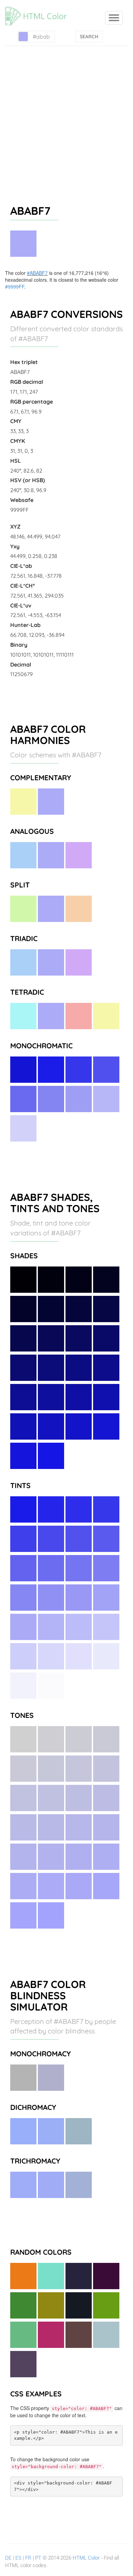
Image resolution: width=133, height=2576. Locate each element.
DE (8, 2558)
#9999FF (15, 286)
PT (38, 2558)
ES (18, 2558)
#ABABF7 (37, 273)
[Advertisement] (66, 116)
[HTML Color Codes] (39, 9)
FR (28, 2558)
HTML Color (86, 2558)
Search (89, 37)
